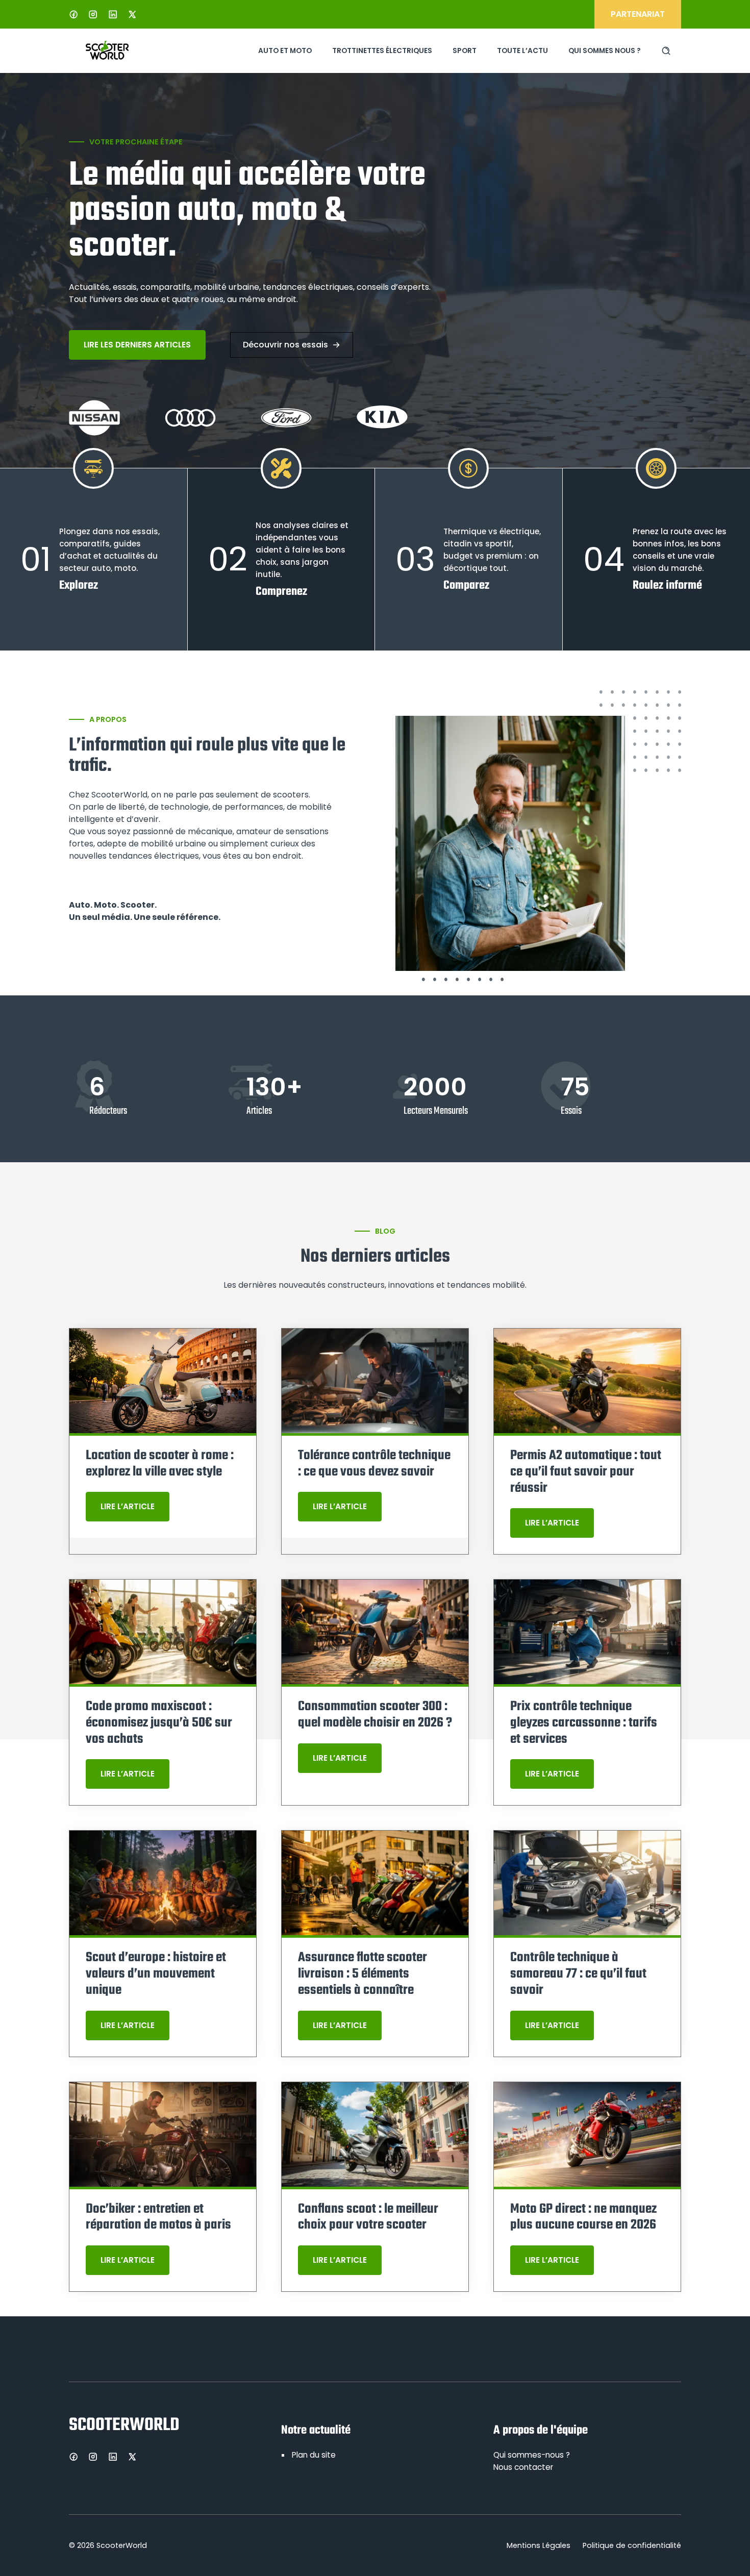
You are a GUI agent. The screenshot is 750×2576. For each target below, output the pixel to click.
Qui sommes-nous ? (532, 2455)
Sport (465, 51)
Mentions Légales (539, 2545)
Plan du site (314, 2455)
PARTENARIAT (638, 14)
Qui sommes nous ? (605, 51)
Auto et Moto (285, 51)
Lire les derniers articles (137, 345)
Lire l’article (128, 1506)
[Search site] (666, 51)
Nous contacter (523, 2467)
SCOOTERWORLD (124, 2425)
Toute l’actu (522, 51)
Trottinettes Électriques (382, 51)
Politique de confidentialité (632, 2545)
